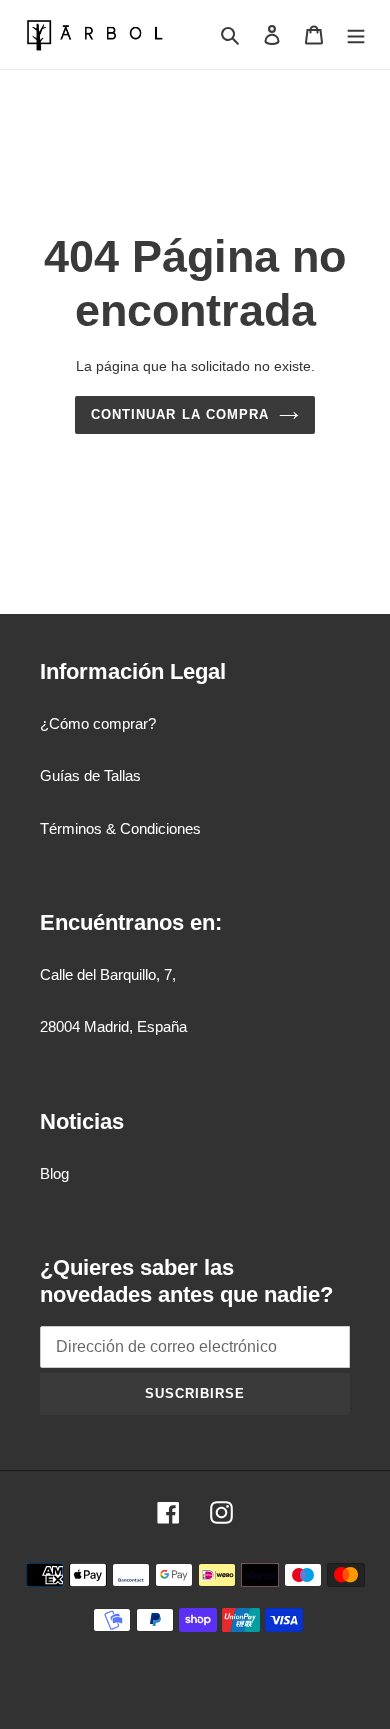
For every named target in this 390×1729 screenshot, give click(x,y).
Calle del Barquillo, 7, (108, 974)
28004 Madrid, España (113, 1026)
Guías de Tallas (90, 775)
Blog (54, 1173)
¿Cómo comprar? (98, 723)
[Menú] (356, 34)
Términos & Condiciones (120, 828)
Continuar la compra (180, 414)
